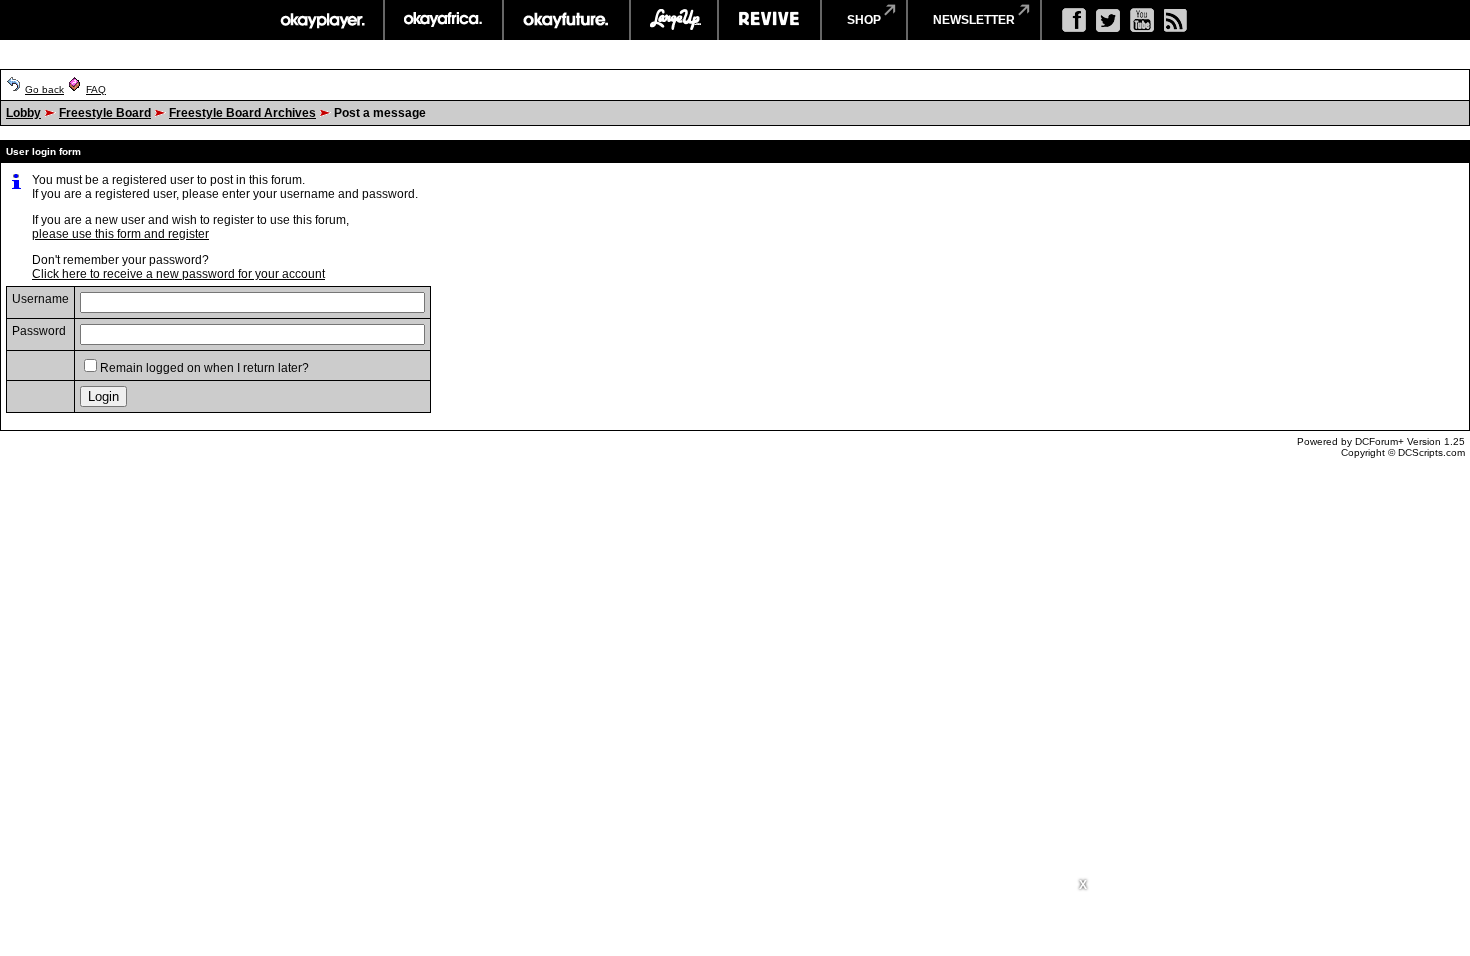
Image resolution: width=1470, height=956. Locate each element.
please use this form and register (120, 234)
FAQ (96, 89)
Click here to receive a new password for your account (178, 274)
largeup (674, 20)
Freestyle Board (105, 113)
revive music (769, 20)
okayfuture (566, 20)
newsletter (974, 20)
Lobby (23, 113)
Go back (44, 89)
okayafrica (443, 20)
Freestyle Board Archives (242, 113)
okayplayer (321, 20)
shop (864, 20)
